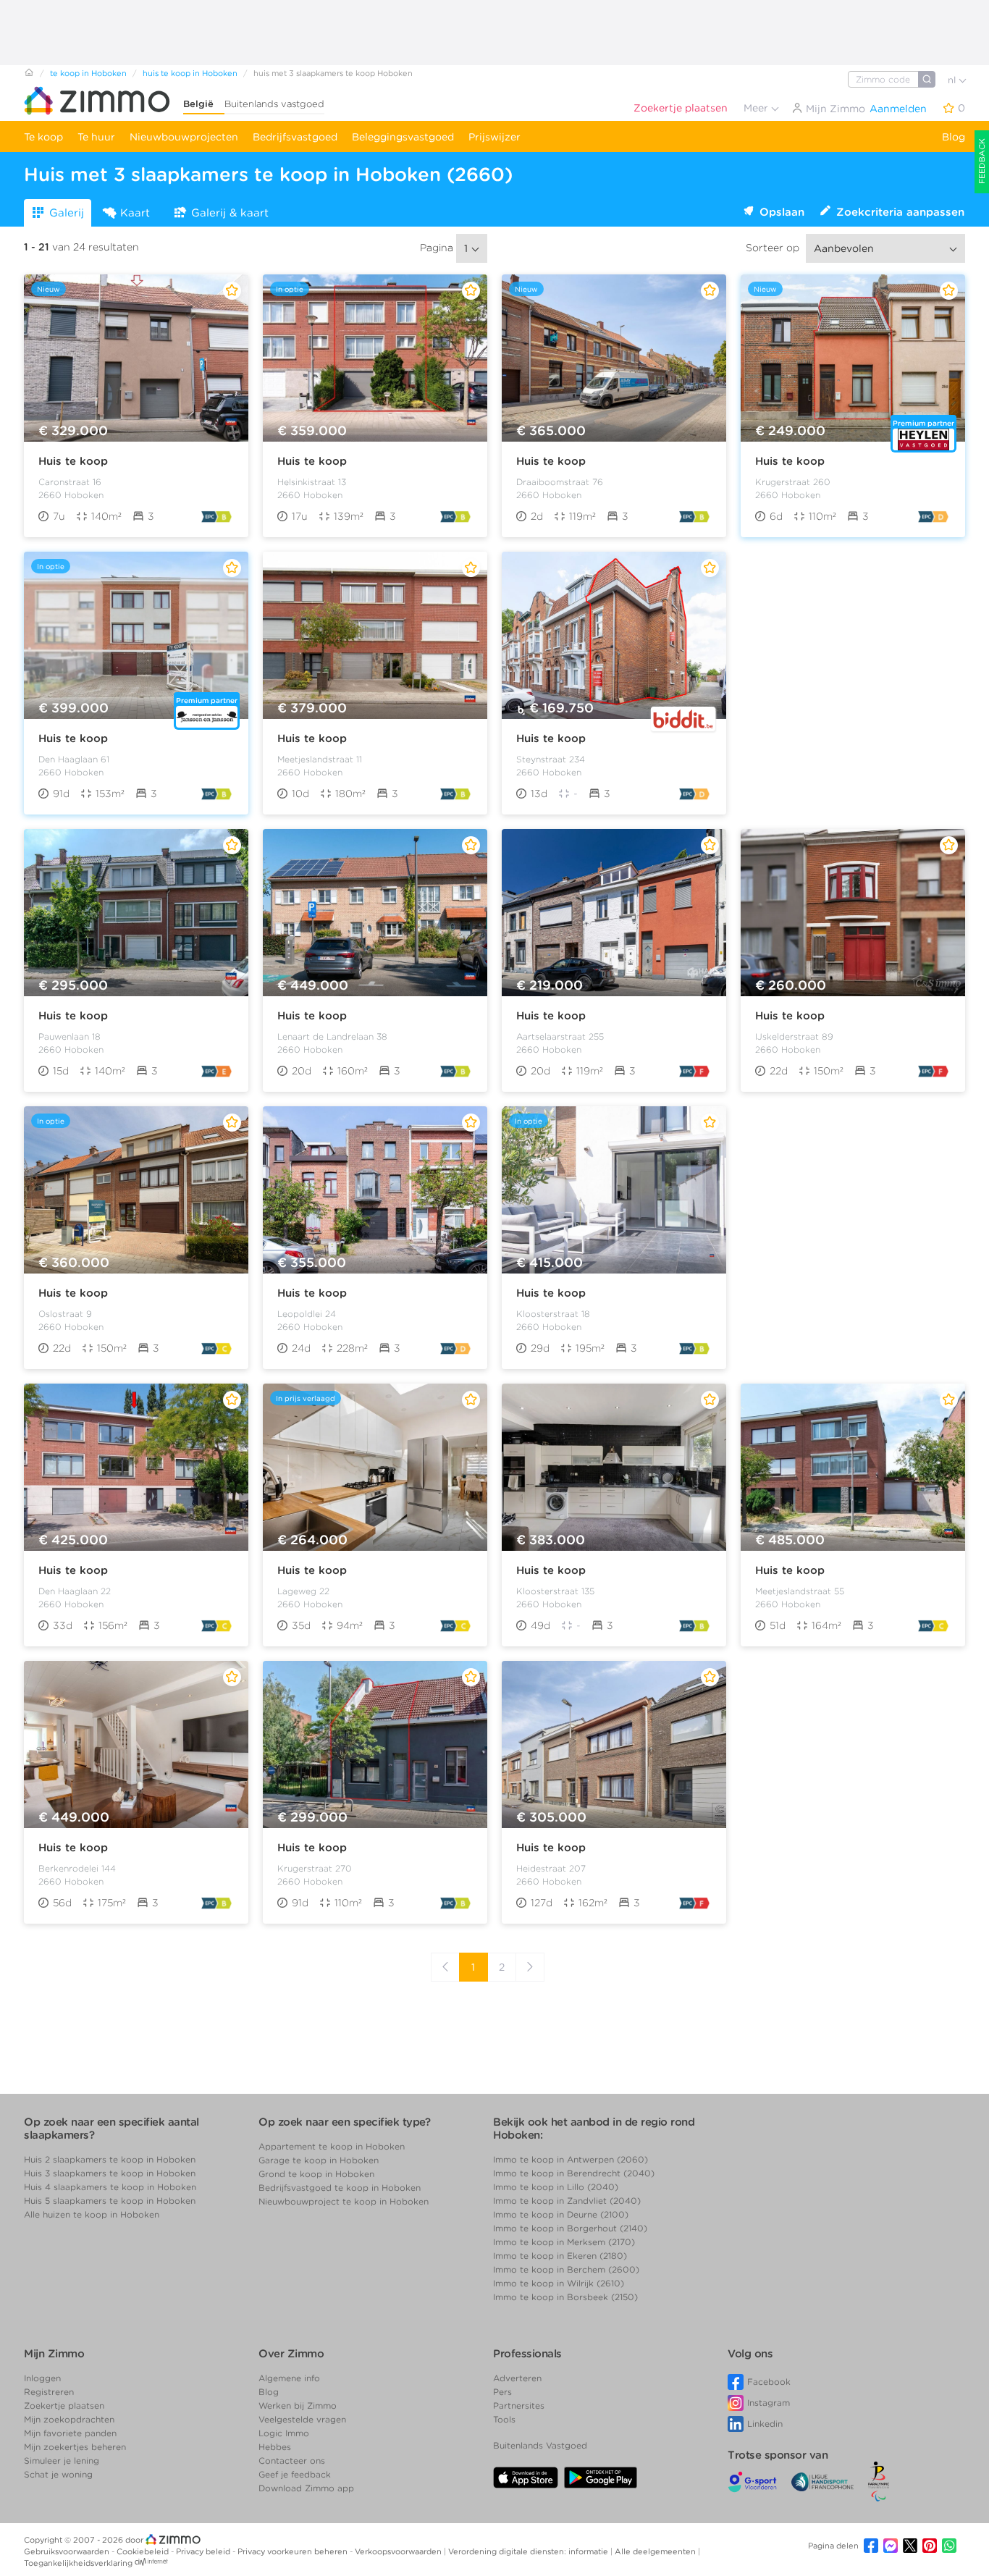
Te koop (43, 137)
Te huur (96, 137)
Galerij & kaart (230, 213)
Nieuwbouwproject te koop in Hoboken (344, 2201)
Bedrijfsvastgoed (295, 137)
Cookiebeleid (144, 2551)
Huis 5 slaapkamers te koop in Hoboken (110, 2201)
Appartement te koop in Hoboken (332, 2146)
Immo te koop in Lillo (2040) (556, 2187)
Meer (757, 108)
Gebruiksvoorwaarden (68, 2551)
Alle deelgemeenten (656, 2551)
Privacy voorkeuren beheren (294, 2551)
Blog (954, 137)
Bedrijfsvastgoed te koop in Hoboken (340, 2188)
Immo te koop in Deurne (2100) (561, 2214)
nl (953, 80)
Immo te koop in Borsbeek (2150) (565, 2297)
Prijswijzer (494, 137)
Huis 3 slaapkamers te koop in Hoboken (110, 2173)
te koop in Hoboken (88, 73)
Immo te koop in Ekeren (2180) (560, 2256)
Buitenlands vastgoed (274, 104)
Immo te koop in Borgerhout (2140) (570, 2228)
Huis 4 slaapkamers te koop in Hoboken (110, 2187)
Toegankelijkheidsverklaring (78, 2563)
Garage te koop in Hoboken (319, 2160)
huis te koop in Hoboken (190, 73)
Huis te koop (73, 461)
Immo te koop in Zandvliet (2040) (567, 2201)
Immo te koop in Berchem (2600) (566, 2269)
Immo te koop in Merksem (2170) (564, 2242)
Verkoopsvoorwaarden (399, 2551)
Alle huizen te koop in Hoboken (92, 2214)
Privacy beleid (204, 2551)
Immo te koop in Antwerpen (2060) (571, 2159)
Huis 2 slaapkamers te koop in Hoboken (110, 2159)
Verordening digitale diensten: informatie (529, 2551)
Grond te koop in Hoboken (316, 2174)
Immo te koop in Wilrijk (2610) (559, 2283)
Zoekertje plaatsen (681, 108)
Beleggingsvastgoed (403, 137)
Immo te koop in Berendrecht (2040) (574, 2173)
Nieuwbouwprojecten (184, 137)
